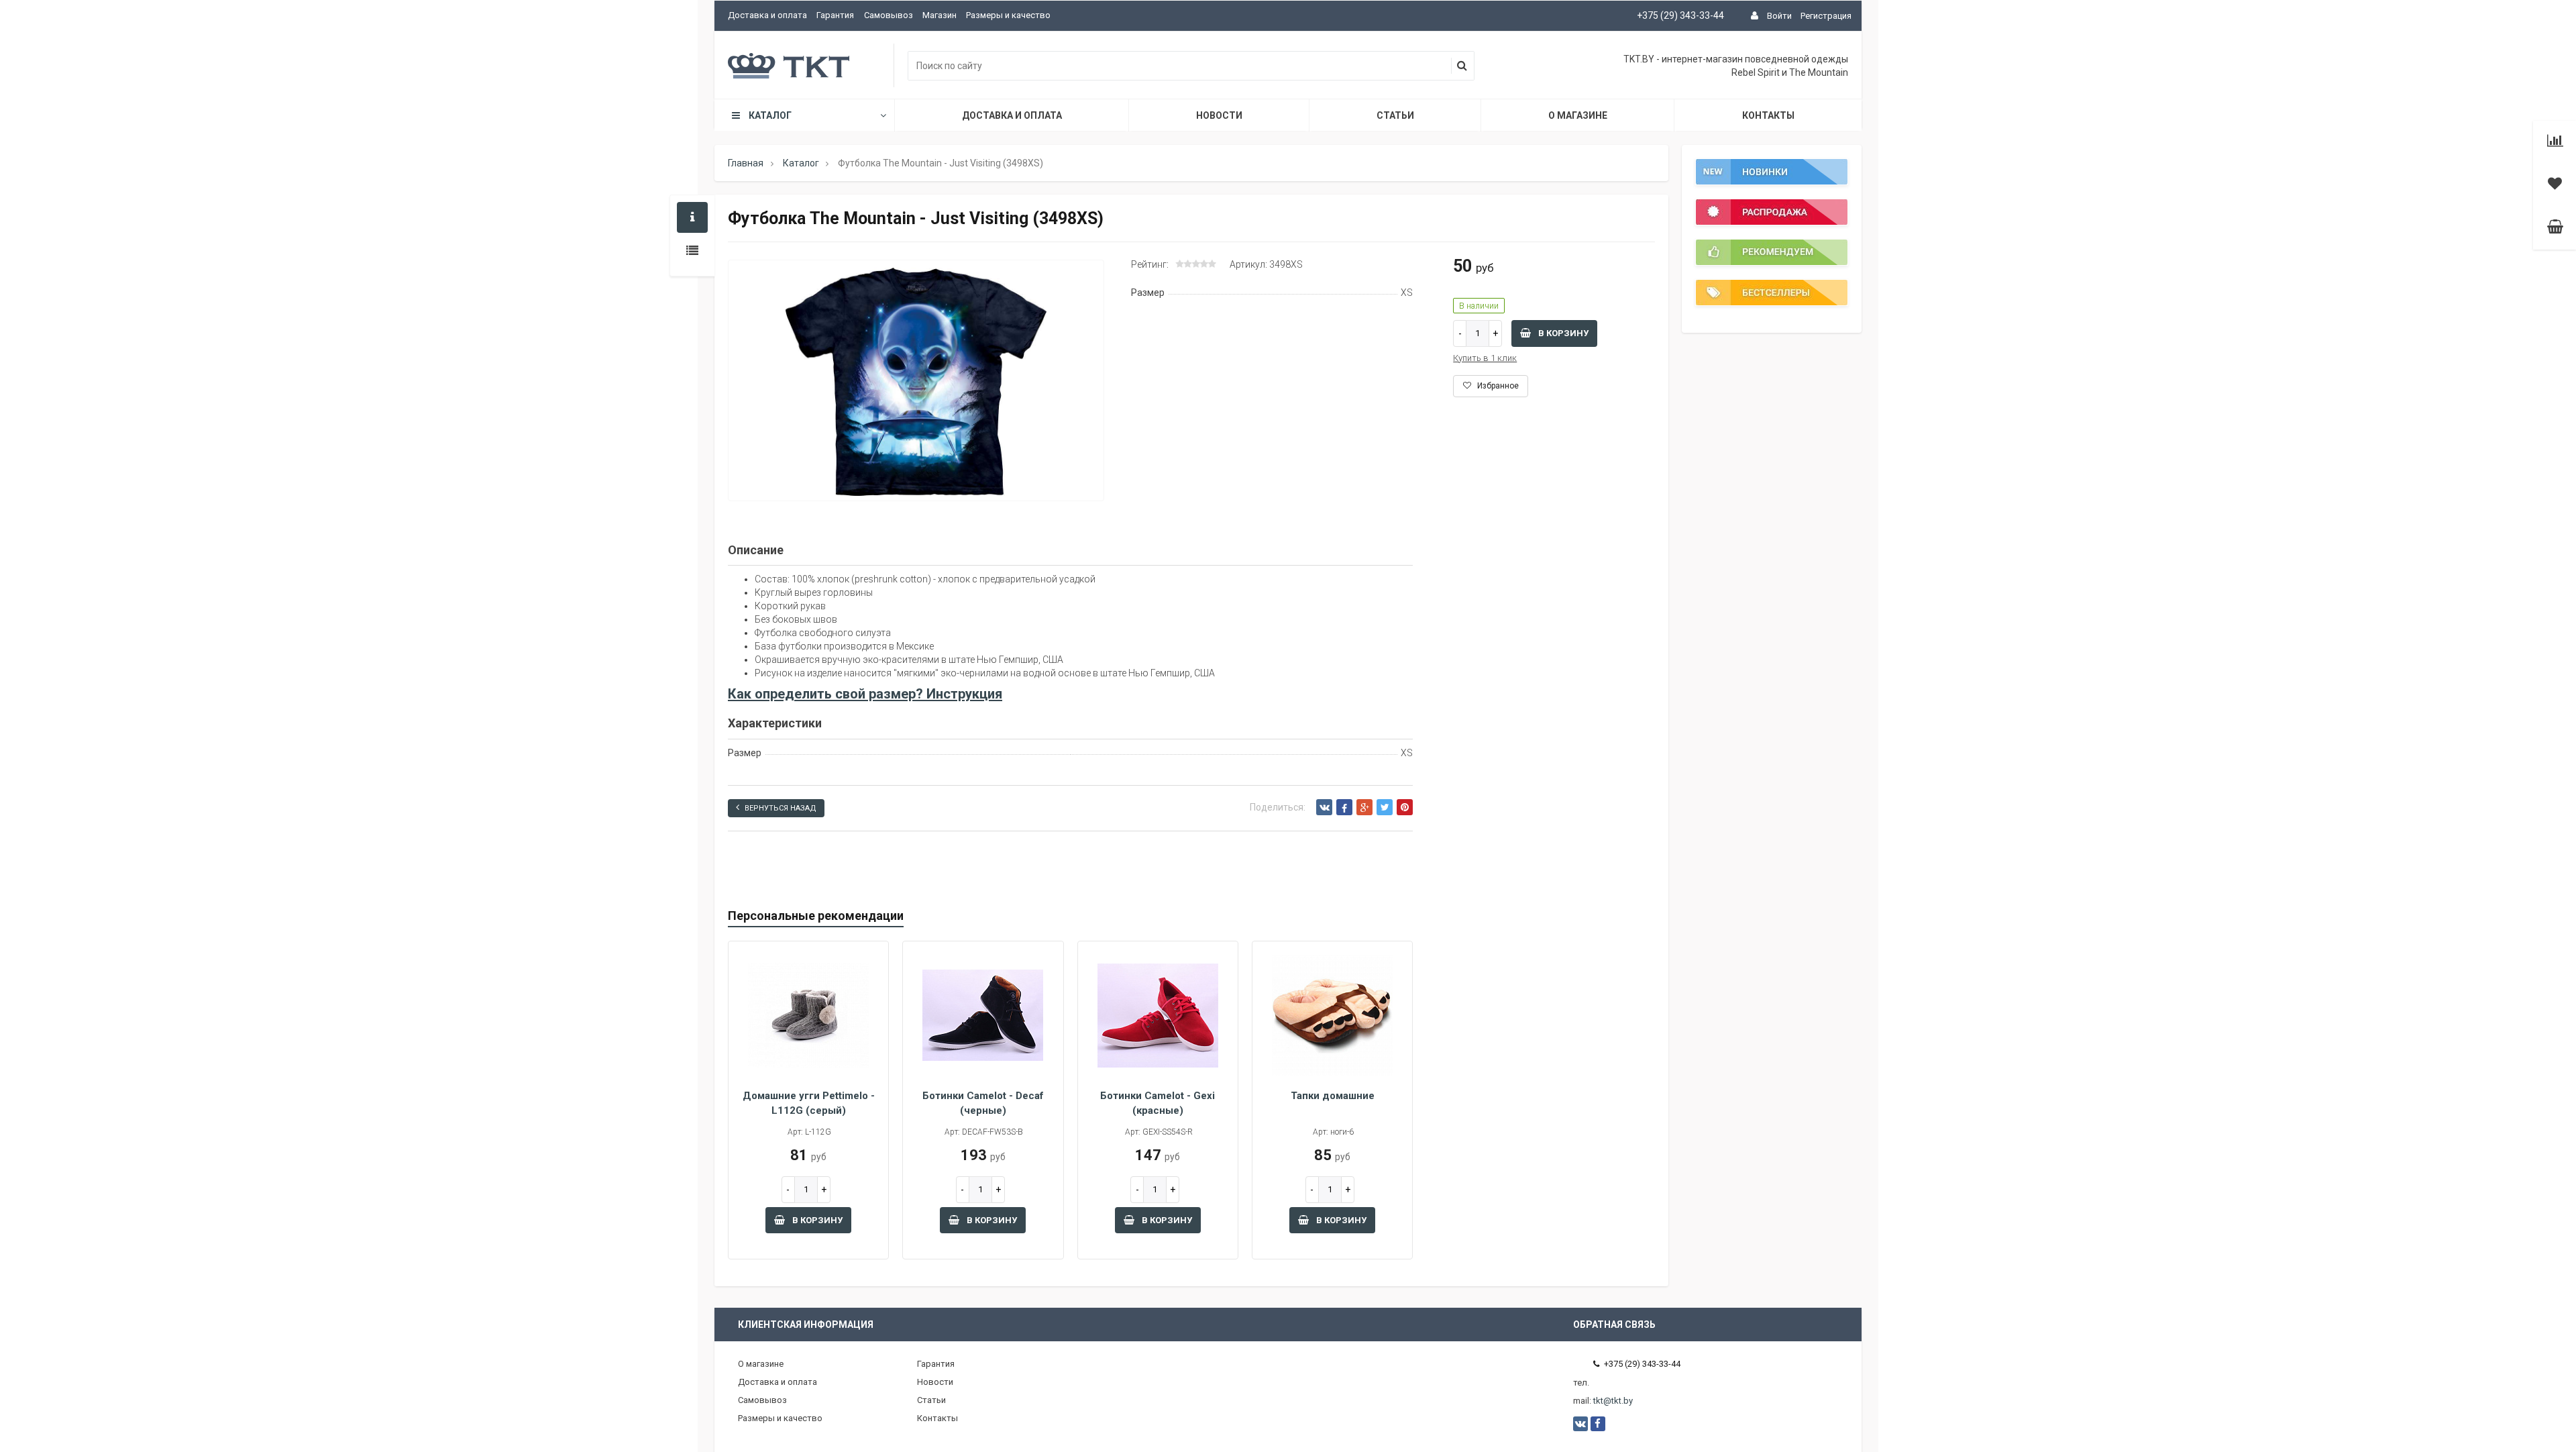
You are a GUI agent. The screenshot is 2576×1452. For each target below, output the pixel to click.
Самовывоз (889, 15)
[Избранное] (2555, 185)
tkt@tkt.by (1613, 1401)
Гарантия (835, 15)
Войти (1779, 16)
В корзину (1562, 333)
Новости (1219, 115)
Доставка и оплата (767, 15)
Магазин (940, 15)
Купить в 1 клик (1485, 358)
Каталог (770, 115)
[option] (916, 381)
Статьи (1395, 115)
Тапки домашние (1333, 1096)
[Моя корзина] (2555, 228)
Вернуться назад (781, 808)
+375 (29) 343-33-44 (1680, 15)
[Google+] (1364, 807)
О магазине (1578, 115)
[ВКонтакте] (1324, 807)
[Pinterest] (1405, 807)
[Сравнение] (2555, 142)
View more (1772, 183)
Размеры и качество (1008, 15)
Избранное (1497, 386)
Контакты (1768, 115)
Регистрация (1826, 16)
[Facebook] (1344, 807)
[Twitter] (1385, 807)
